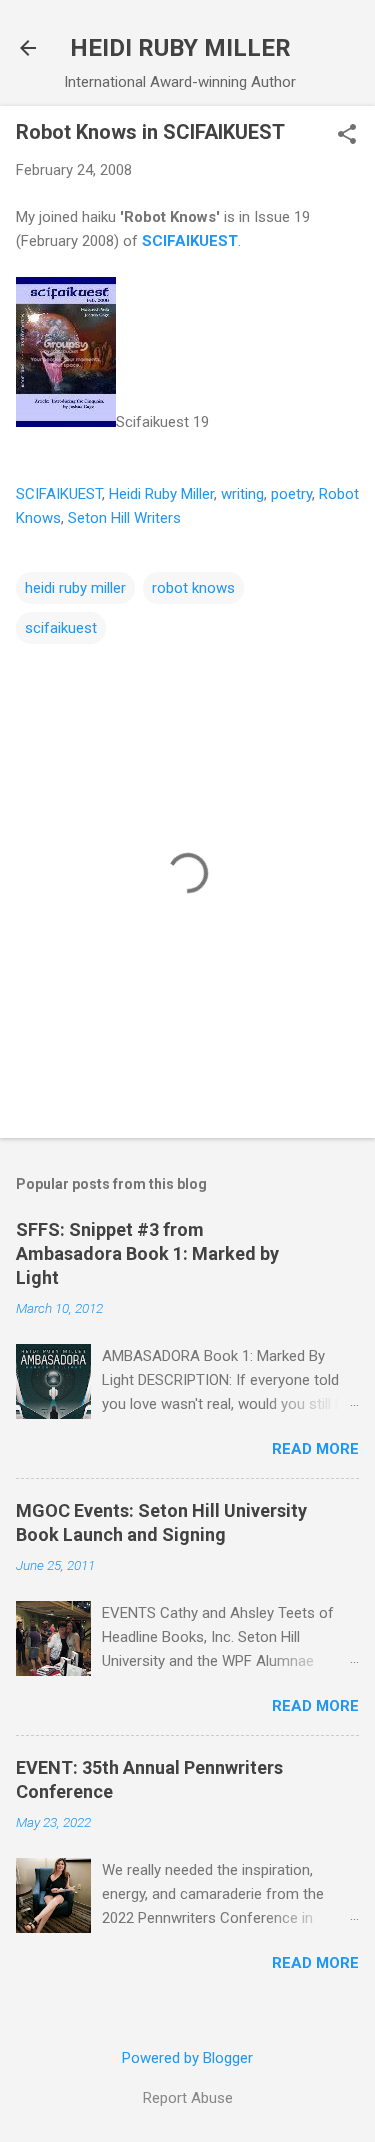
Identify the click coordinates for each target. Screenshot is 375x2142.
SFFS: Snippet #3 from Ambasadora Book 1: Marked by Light (147, 1253)
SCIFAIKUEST (190, 241)
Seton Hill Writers (124, 518)
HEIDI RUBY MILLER (180, 48)
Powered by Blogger (187, 2058)
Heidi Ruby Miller (161, 494)
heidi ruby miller (75, 588)
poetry (291, 494)
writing (242, 494)
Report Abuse (188, 2098)
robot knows (193, 588)
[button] (347, 136)
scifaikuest (61, 628)
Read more (315, 1449)
